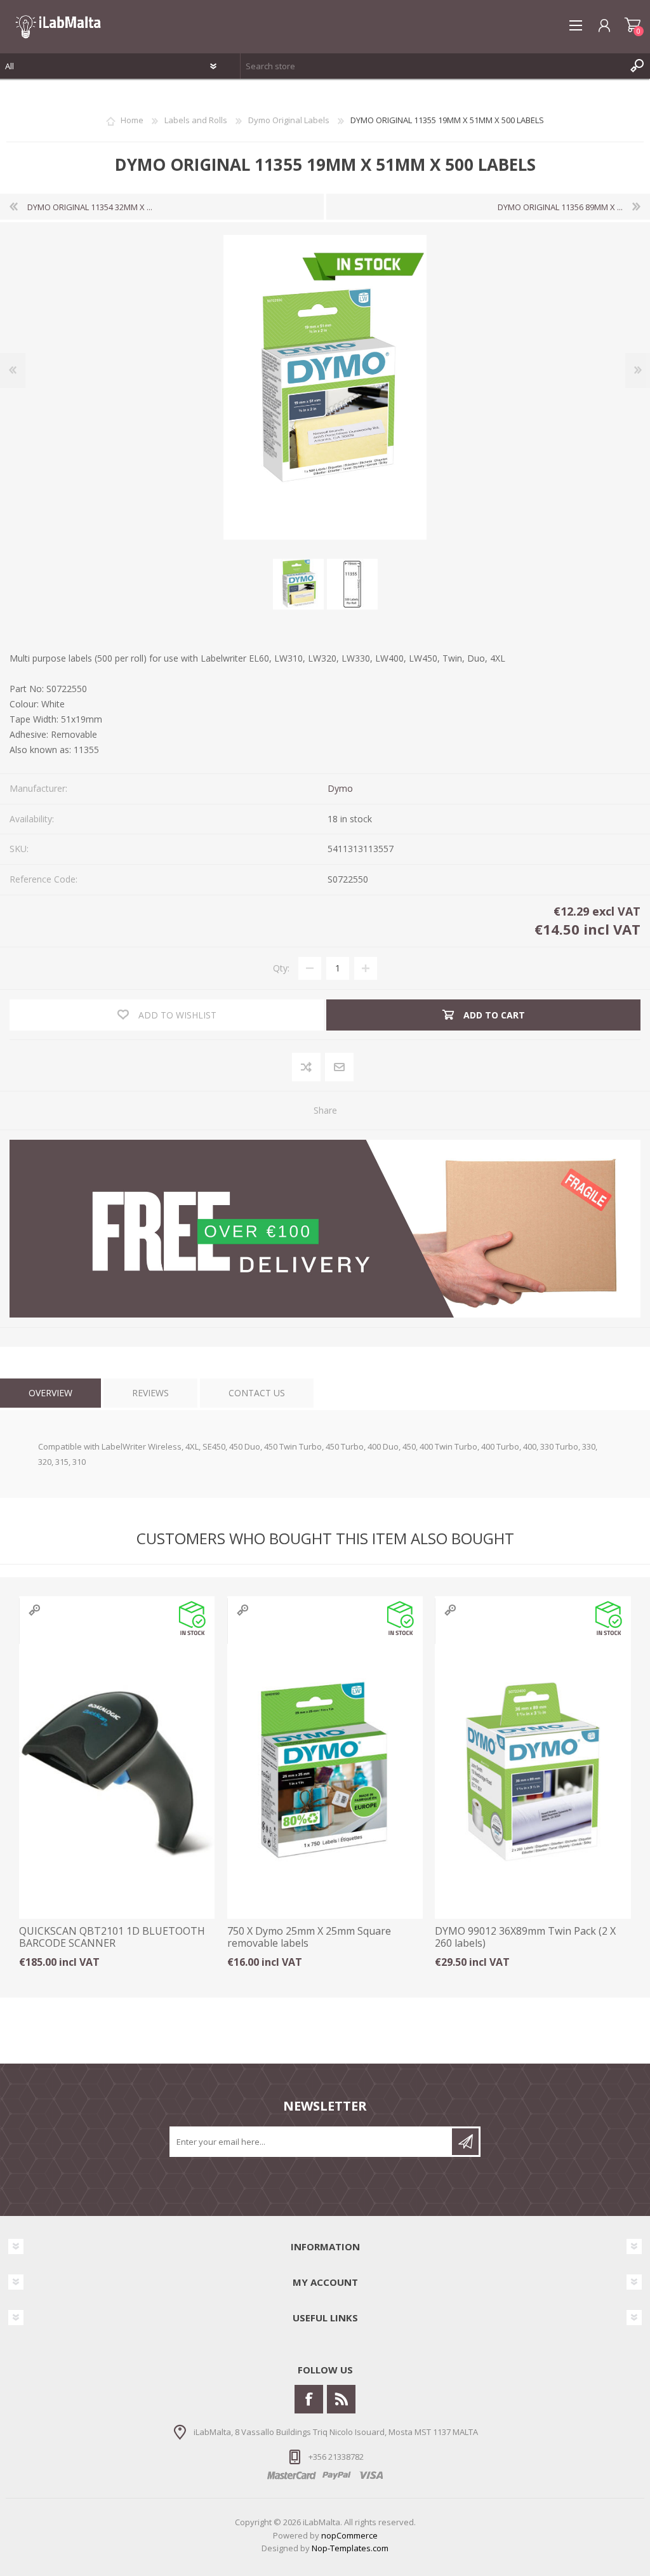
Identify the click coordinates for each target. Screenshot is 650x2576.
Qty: (281, 968)
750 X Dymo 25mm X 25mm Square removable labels (309, 1937)
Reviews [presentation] (150, 1393)
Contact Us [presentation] (257, 1393)
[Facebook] (309, 2399)
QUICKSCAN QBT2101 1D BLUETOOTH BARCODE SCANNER (112, 1937)
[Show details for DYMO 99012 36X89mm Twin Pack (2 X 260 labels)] (533, 1772)
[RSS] (341, 2399)
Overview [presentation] (50, 1393)
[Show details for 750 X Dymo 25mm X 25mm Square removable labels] (325, 1772)
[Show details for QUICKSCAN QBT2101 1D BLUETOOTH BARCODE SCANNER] (117, 1772)
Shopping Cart (633, 25)
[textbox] (433, 66)
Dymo (340, 788)
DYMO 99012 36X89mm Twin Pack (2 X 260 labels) (525, 1937)
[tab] (50, 1393)
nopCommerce (349, 2535)
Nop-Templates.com (350, 2548)
